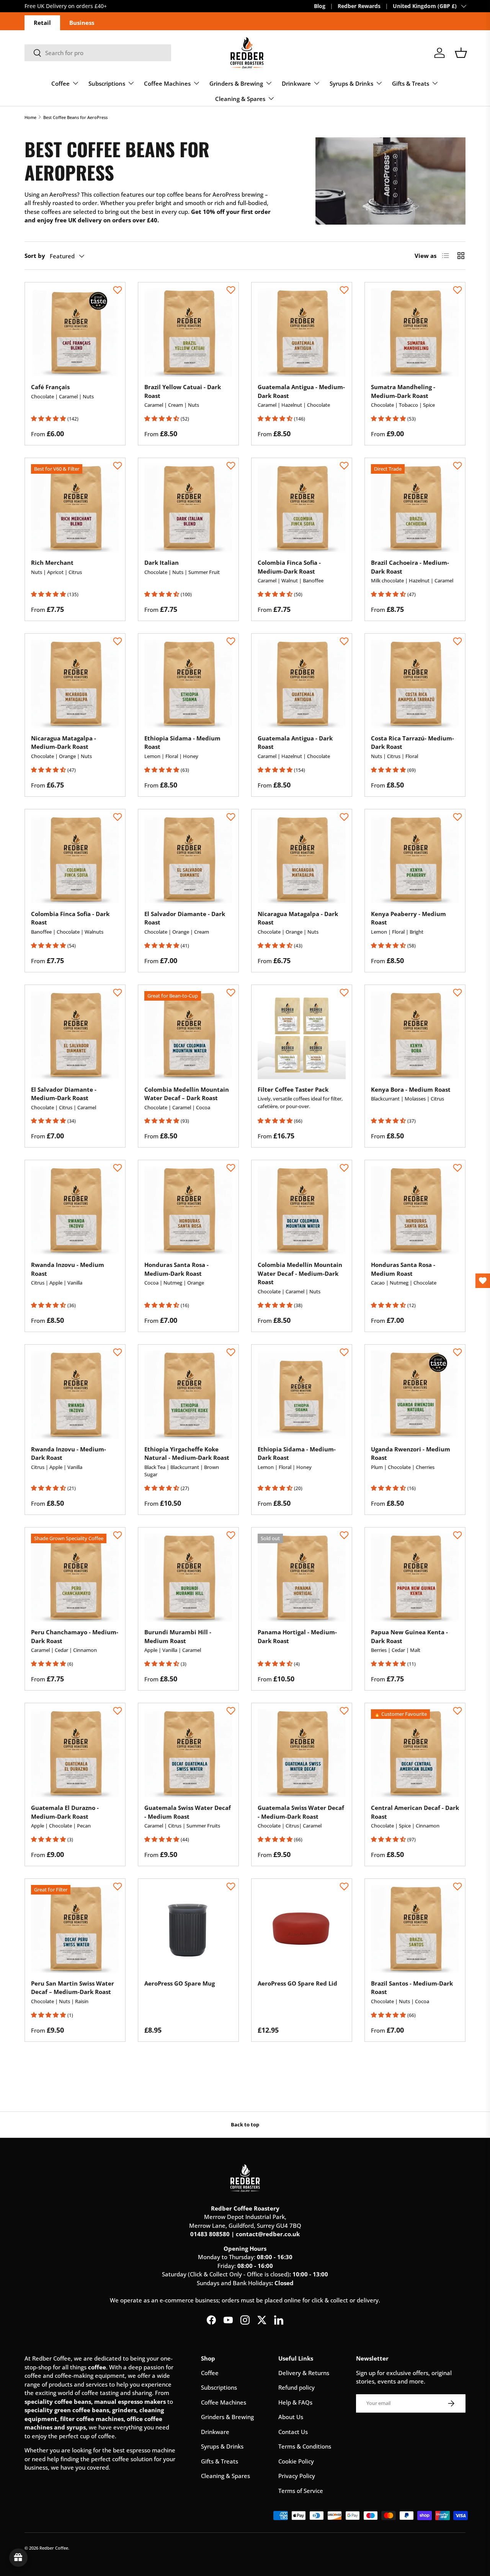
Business (82, 23)
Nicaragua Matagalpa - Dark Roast (298, 918)
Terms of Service (301, 2491)
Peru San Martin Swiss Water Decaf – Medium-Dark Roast (73, 1988)
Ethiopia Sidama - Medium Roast (182, 743)
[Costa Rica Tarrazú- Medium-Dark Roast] (415, 684)
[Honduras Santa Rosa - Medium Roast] (415, 1210)
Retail (42, 23)
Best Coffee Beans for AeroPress (75, 117)
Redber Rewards (359, 6)
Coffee (60, 83)
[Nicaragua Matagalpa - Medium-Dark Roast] (75, 684)
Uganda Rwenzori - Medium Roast (411, 1453)
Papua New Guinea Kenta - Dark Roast (409, 1636)
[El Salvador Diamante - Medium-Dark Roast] (75, 1035)
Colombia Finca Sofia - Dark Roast (70, 918)
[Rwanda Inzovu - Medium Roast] (75, 1210)
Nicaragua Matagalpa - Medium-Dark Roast (64, 743)
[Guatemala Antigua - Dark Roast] (302, 684)
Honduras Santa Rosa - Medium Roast (403, 1269)
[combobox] (98, 53)
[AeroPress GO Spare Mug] (188, 1929)
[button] (461, 53)
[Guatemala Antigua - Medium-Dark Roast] (302, 333)
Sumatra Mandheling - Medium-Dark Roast (403, 391)
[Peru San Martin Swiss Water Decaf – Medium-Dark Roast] (75, 1929)
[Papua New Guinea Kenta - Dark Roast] (415, 1578)
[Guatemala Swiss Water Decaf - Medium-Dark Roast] (302, 1753)
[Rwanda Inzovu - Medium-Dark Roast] (75, 1395)
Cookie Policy (296, 2461)
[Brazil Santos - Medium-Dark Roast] (415, 1929)
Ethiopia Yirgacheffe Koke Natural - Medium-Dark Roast (187, 1453)
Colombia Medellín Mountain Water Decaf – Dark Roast (187, 1094)
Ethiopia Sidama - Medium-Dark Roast (297, 1453)
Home (30, 117)
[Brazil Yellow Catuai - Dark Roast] (188, 333)
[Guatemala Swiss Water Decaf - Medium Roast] (188, 1753)
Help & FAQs (295, 2402)
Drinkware (296, 83)
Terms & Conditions (305, 2446)
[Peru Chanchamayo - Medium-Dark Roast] (75, 1578)
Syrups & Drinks (351, 83)
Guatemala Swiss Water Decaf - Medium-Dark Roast (301, 1812)
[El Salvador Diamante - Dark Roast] (188, 859)
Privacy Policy (297, 2476)
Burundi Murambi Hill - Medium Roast (178, 1636)
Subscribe (37, 6)
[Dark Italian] (188, 508)
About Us (291, 2417)
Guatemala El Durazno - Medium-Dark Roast (65, 1812)
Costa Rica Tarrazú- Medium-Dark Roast (412, 743)
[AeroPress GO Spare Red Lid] (302, 1929)
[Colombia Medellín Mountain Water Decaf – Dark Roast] (188, 1035)
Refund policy (296, 2387)
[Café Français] (75, 333)
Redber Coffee (54, 2548)
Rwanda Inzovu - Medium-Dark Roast (69, 1453)
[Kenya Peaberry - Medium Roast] (415, 859)
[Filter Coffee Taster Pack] (302, 1035)
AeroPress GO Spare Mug (180, 1983)
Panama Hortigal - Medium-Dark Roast (297, 1636)
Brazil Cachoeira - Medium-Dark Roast (410, 567)
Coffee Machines (167, 83)
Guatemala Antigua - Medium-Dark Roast (301, 391)
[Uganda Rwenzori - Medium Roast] (415, 1395)
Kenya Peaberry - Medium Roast (408, 918)
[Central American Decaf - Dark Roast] (415, 1753)
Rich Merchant (52, 562)
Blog (320, 6)
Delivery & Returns (304, 2373)
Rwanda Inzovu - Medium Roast (68, 1269)
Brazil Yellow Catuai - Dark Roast (183, 391)
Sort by (35, 256)
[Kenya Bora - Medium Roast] (415, 1035)
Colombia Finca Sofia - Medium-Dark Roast (289, 567)
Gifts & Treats (411, 83)
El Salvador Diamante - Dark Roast (185, 918)
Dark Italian (162, 562)
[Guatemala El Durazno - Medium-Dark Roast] (75, 1753)
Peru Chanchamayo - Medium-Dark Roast (75, 1636)
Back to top (245, 2124)
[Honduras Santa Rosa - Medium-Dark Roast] (188, 1210)
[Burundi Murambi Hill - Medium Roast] (188, 1578)
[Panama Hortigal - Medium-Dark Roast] (302, 1578)
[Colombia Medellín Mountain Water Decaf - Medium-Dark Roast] (302, 1210)
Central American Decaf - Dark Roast (415, 1812)
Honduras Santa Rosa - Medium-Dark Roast (176, 1269)
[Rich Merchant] (75, 508)
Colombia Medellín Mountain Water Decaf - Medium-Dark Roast (300, 1273)
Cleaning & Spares (240, 99)
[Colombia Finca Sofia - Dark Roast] (75, 859)
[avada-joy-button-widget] (18, 2558)
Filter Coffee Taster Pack (293, 1089)
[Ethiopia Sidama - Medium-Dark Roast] (302, 1395)
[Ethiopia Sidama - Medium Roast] (188, 684)
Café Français (50, 387)
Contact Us (293, 2432)
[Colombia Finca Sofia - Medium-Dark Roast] (302, 508)
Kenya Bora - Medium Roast (411, 1089)
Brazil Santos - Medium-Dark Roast (412, 1988)
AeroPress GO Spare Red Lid (297, 1983)
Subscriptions (107, 83)
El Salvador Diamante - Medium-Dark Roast (64, 1094)
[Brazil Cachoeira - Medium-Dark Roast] (415, 508)
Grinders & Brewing (236, 83)
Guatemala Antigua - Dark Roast (295, 743)
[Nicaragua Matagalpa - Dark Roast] (302, 859)
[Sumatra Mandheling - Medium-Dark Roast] (415, 333)
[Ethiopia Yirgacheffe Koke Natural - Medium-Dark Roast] (188, 1395)
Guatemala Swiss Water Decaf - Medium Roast (188, 1812)
